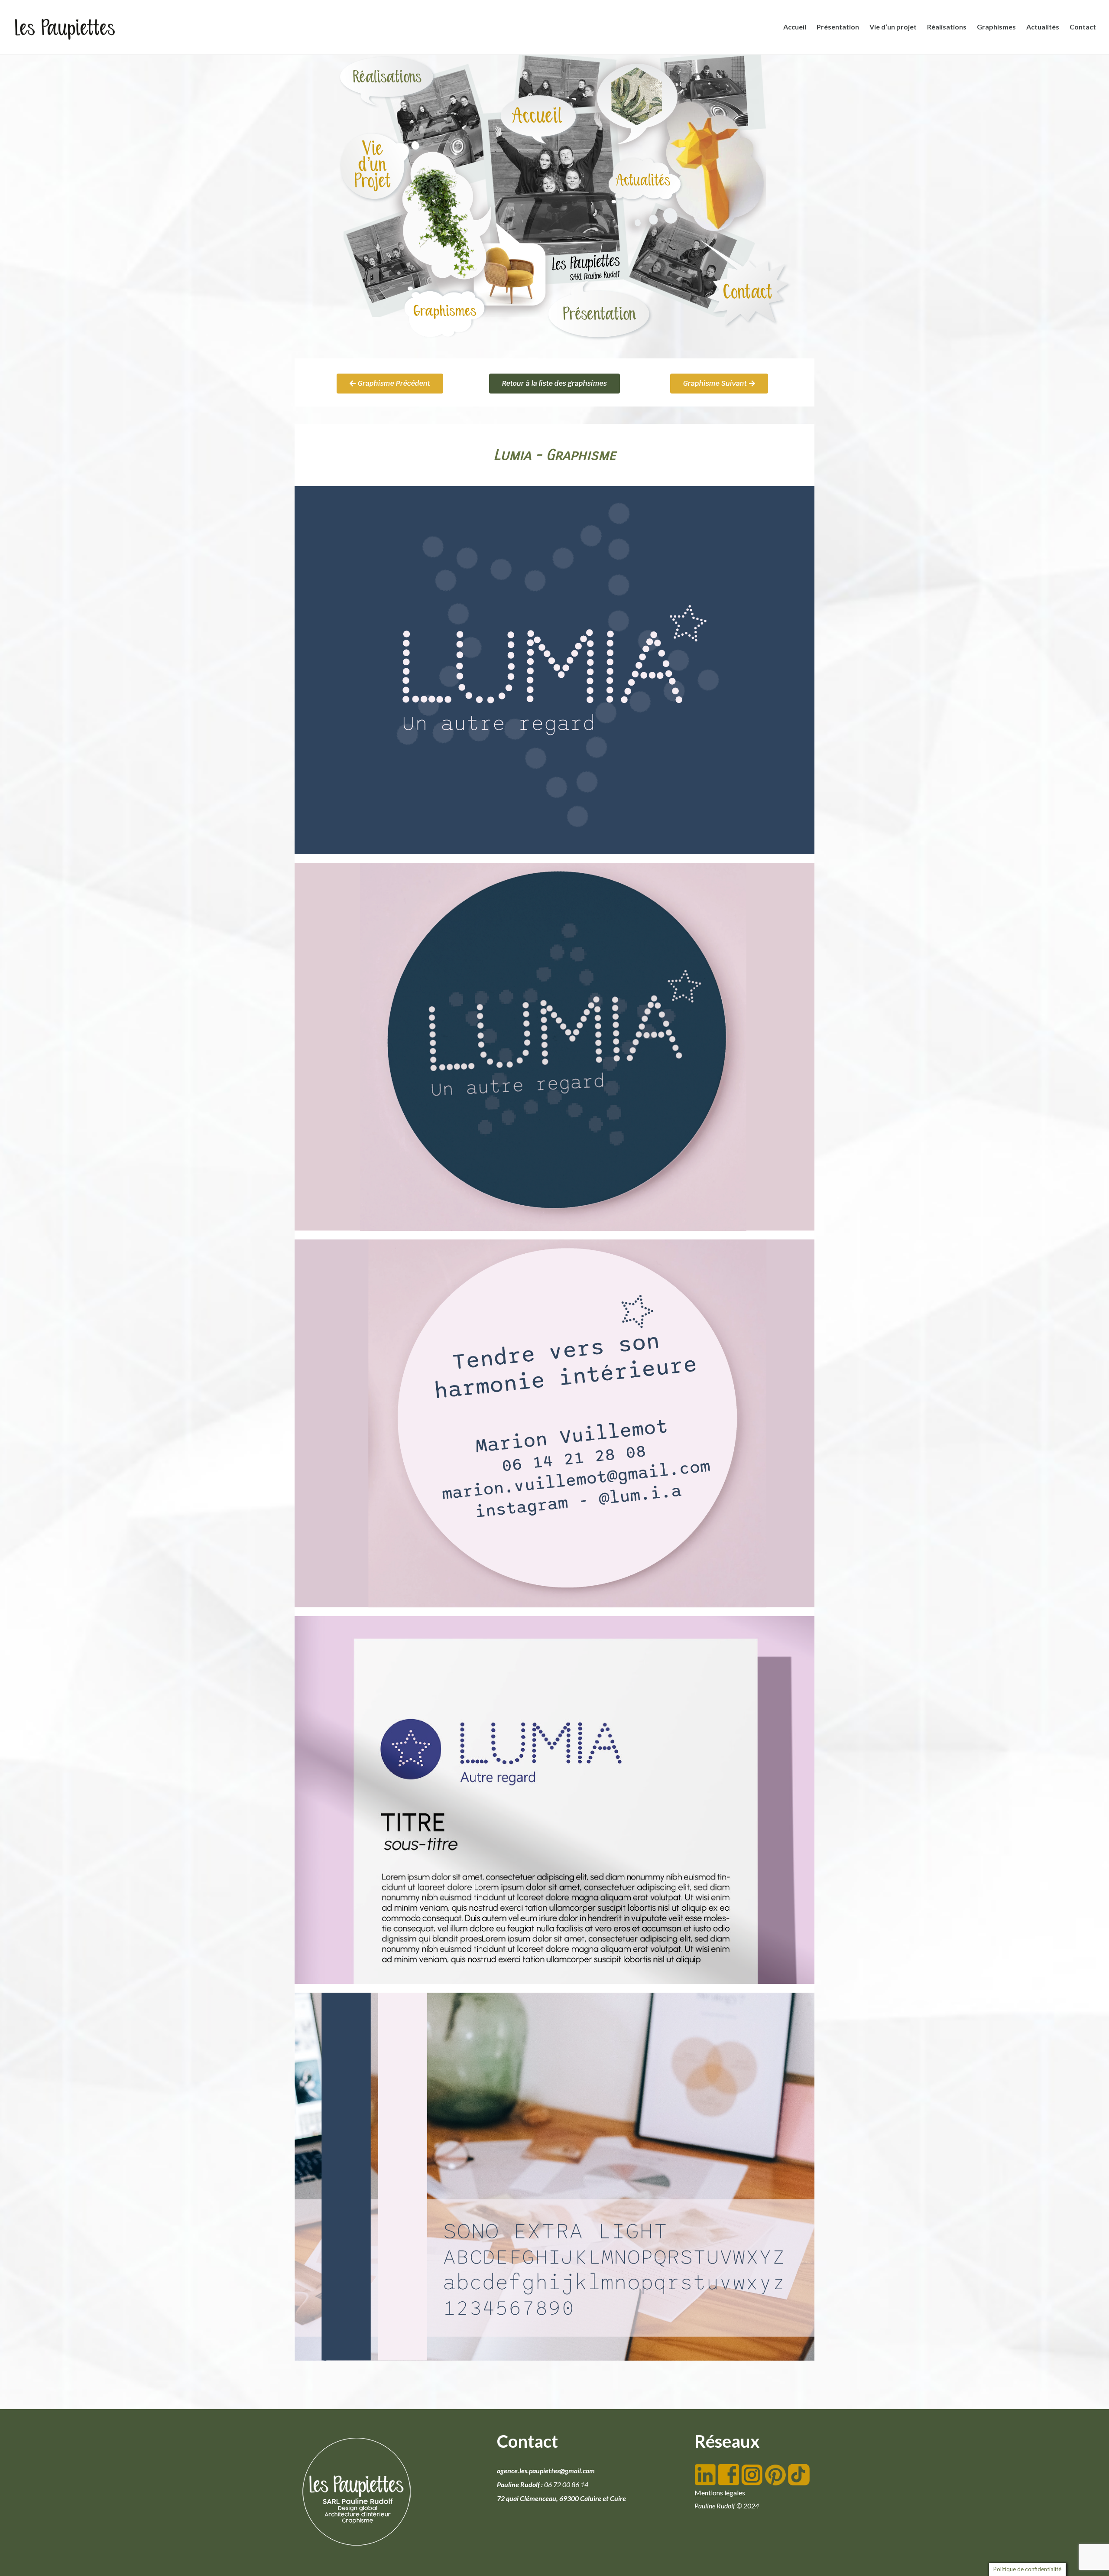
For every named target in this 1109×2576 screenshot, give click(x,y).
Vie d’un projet (893, 27)
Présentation (838, 27)
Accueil (795, 27)
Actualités (1043, 27)
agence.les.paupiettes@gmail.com (546, 2470)
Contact (1083, 27)
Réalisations (947, 27)
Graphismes (996, 27)
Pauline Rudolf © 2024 (727, 2506)
